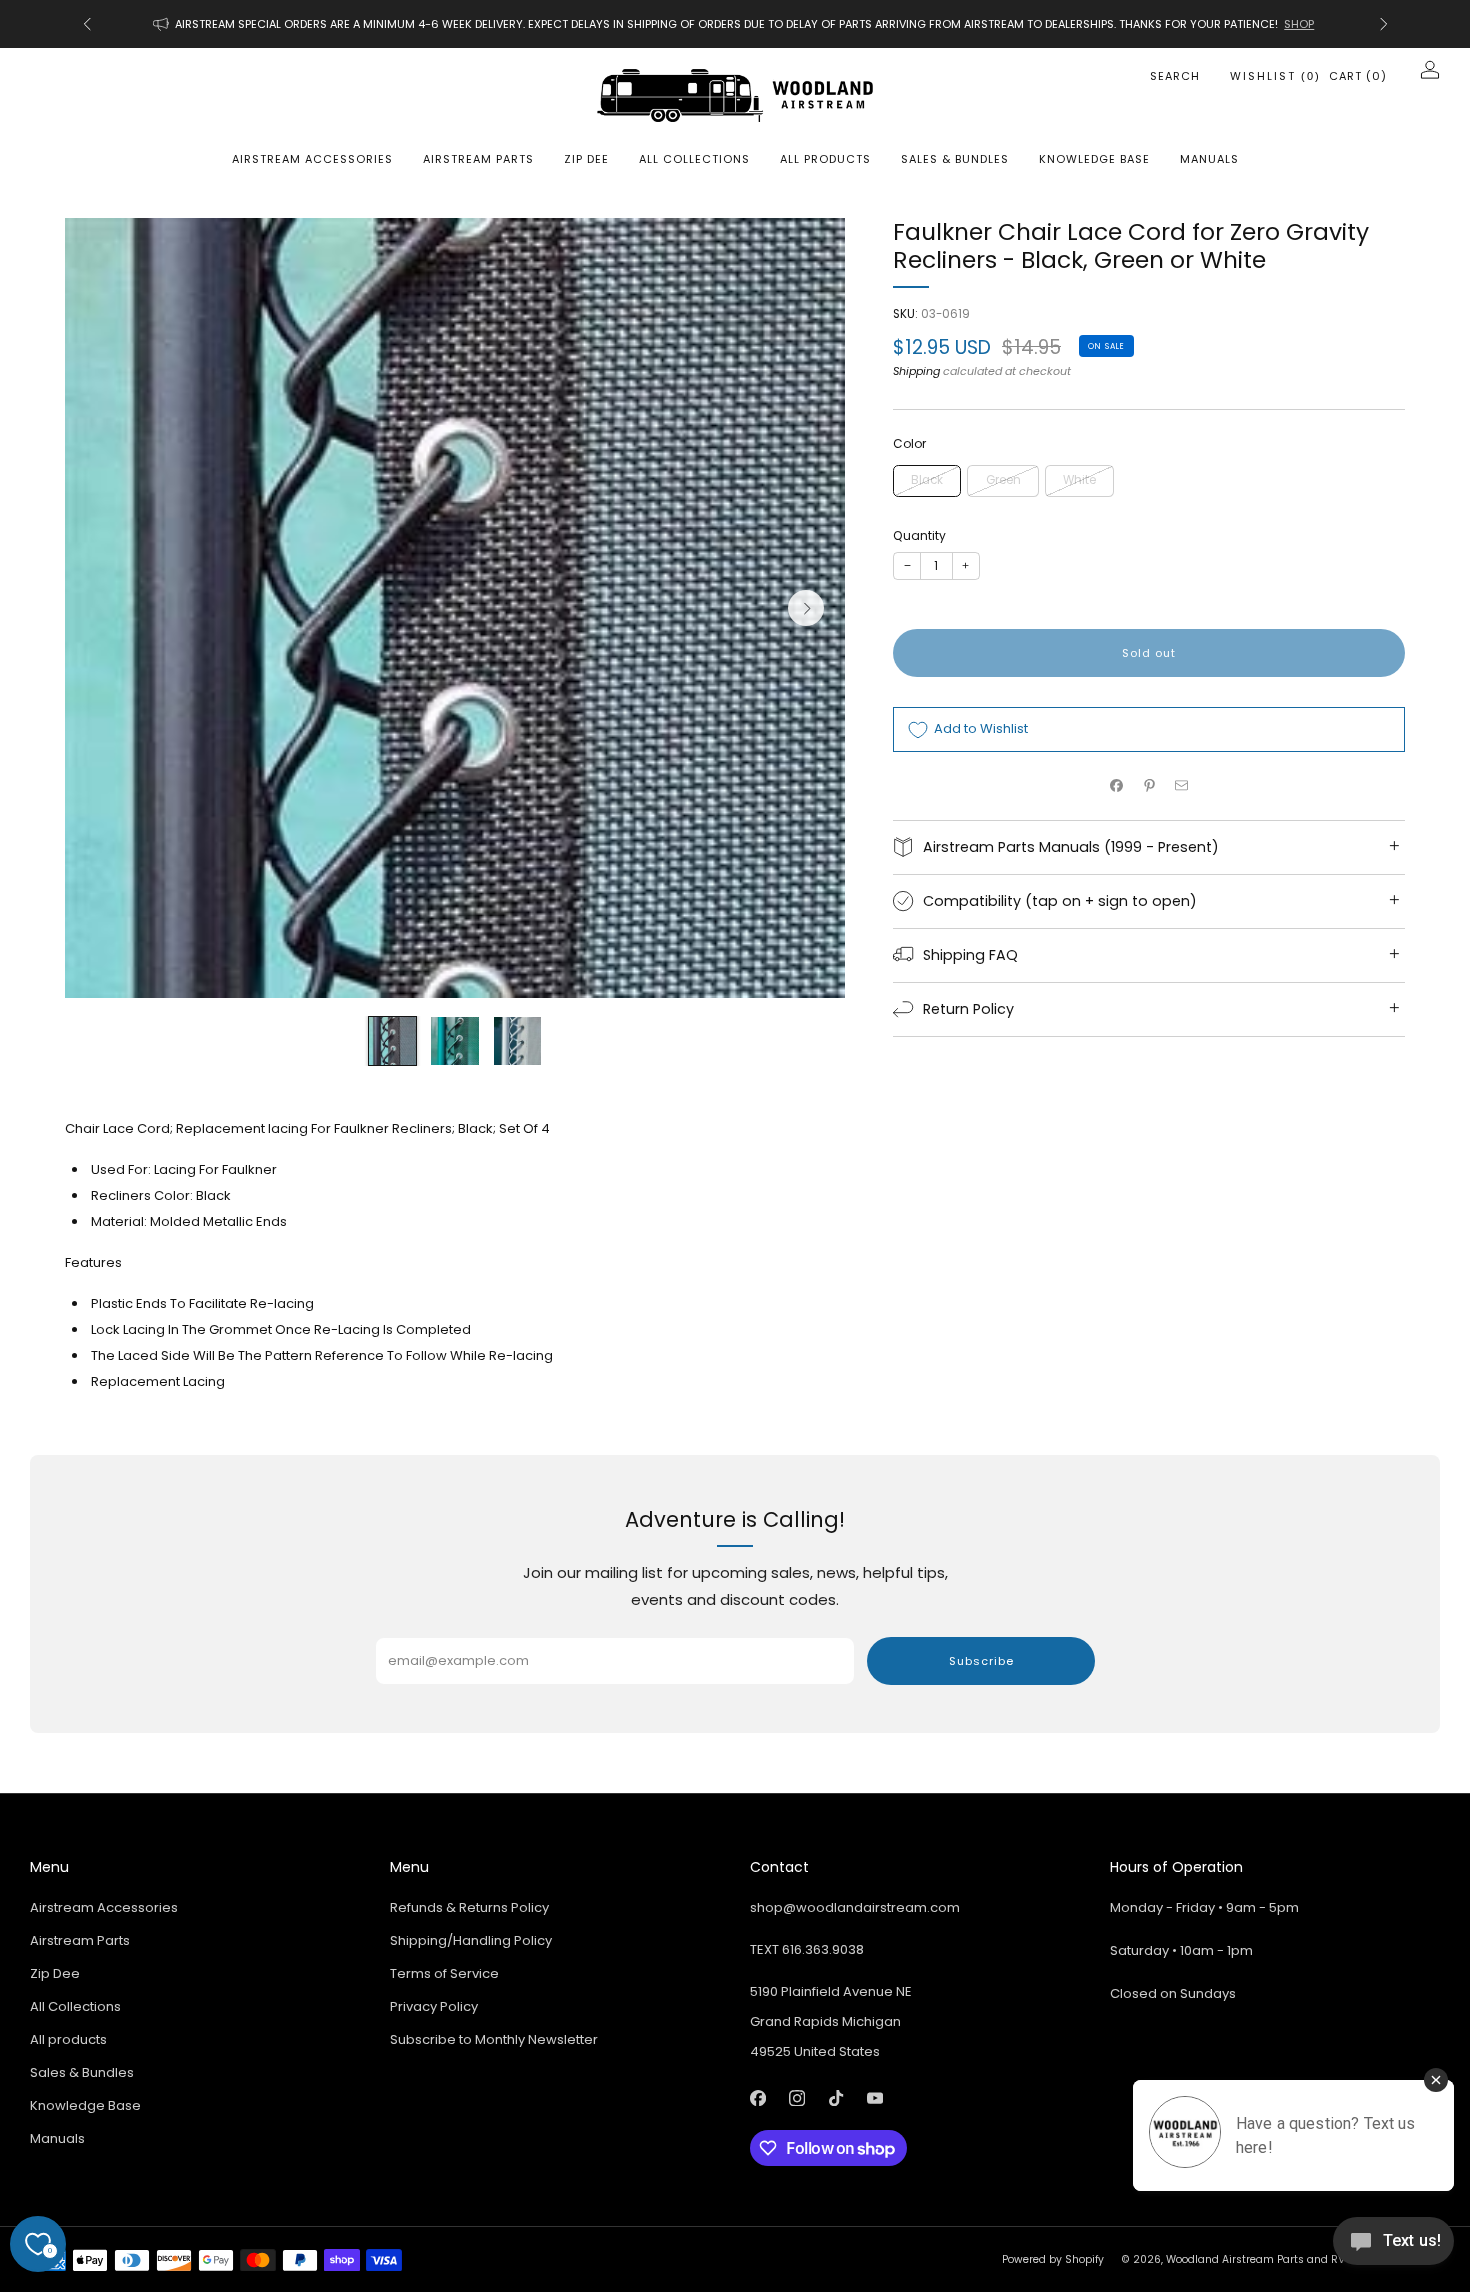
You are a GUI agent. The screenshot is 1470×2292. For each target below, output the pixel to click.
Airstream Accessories (312, 159)
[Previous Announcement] (87, 24)
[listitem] (735, 24)
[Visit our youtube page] (874, 2098)
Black (927, 480)
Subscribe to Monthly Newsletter (494, 2039)
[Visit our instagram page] (796, 2098)
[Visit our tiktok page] (835, 2098)
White (1079, 480)
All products (825, 159)
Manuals (1209, 159)
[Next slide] (806, 608)
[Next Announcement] (1384, 24)
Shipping (916, 371)
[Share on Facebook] (1117, 786)
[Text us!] (1393, 2248)
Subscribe (981, 1661)
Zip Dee (586, 159)
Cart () (1358, 76)
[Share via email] (1182, 786)
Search (1175, 76)
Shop (1299, 24)
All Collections (694, 159)
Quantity (919, 535)
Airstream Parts (478, 159)
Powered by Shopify (1053, 2259)
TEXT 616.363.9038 (807, 1949)
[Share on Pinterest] (1149, 786)
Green (1003, 480)
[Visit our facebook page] (757, 2098)
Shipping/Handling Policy (471, 1940)
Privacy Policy (434, 2006)
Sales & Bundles (955, 159)
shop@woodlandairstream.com (855, 1907)
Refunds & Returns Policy (469, 1907)
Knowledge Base (1094, 159)
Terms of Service (444, 1973)
